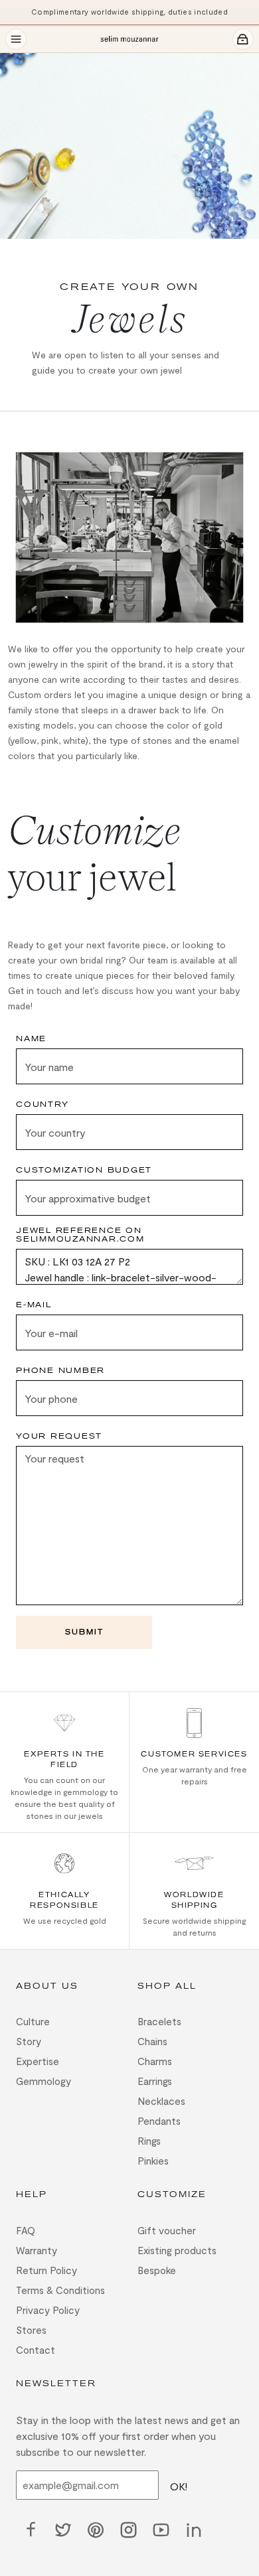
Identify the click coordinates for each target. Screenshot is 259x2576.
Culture (33, 2021)
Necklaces (161, 2101)
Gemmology (43, 2081)
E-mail (34, 1305)
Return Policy (46, 2270)
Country (42, 1105)
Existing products (177, 2250)
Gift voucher (167, 2230)
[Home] (129, 39)
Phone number (60, 1371)
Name (31, 1039)
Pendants (159, 2121)
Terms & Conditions (60, 2290)
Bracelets (159, 2021)
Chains (152, 2041)
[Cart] (243, 39)
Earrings (155, 2081)
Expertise (38, 2061)
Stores (31, 2330)
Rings (149, 2141)
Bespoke (157, 2270)
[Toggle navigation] (16, 39)
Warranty (37, 2250)
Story (29, 2041)
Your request (59, 1436)
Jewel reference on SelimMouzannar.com (80, 1235)
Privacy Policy (48, 2310)
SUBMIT (84, 1632)
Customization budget (84, 1170)
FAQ (26, 2230)
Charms (155, 2061)
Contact (36, 2350)
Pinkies (153, 2161)
